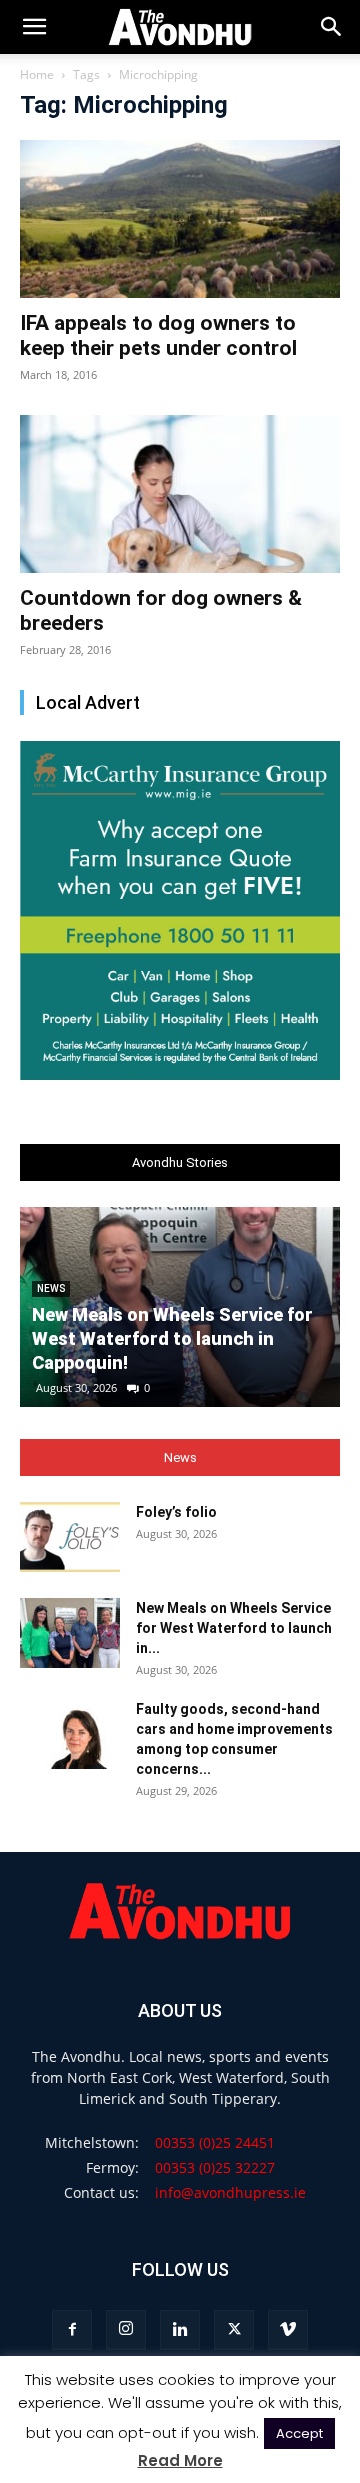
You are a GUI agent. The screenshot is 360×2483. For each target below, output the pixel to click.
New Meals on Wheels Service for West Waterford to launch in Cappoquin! (172, 1338)
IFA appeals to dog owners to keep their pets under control (158, 335)
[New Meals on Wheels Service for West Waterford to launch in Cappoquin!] (70, 1633)
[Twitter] (234, 2330)
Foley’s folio (176, 1512)
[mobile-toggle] (34, 27)
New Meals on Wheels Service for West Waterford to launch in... (234, 1628)
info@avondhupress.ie (230, 2192)
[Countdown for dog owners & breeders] (180, 494)
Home (37, 74)
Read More (180, 2460)
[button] (332, 27)
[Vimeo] (288, 2330)
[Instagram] (126, 2330)
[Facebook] (72, 2330)
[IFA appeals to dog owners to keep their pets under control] (180, 219)
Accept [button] (299, 2433)
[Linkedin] (180, 2330)
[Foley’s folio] (70, 1537)
